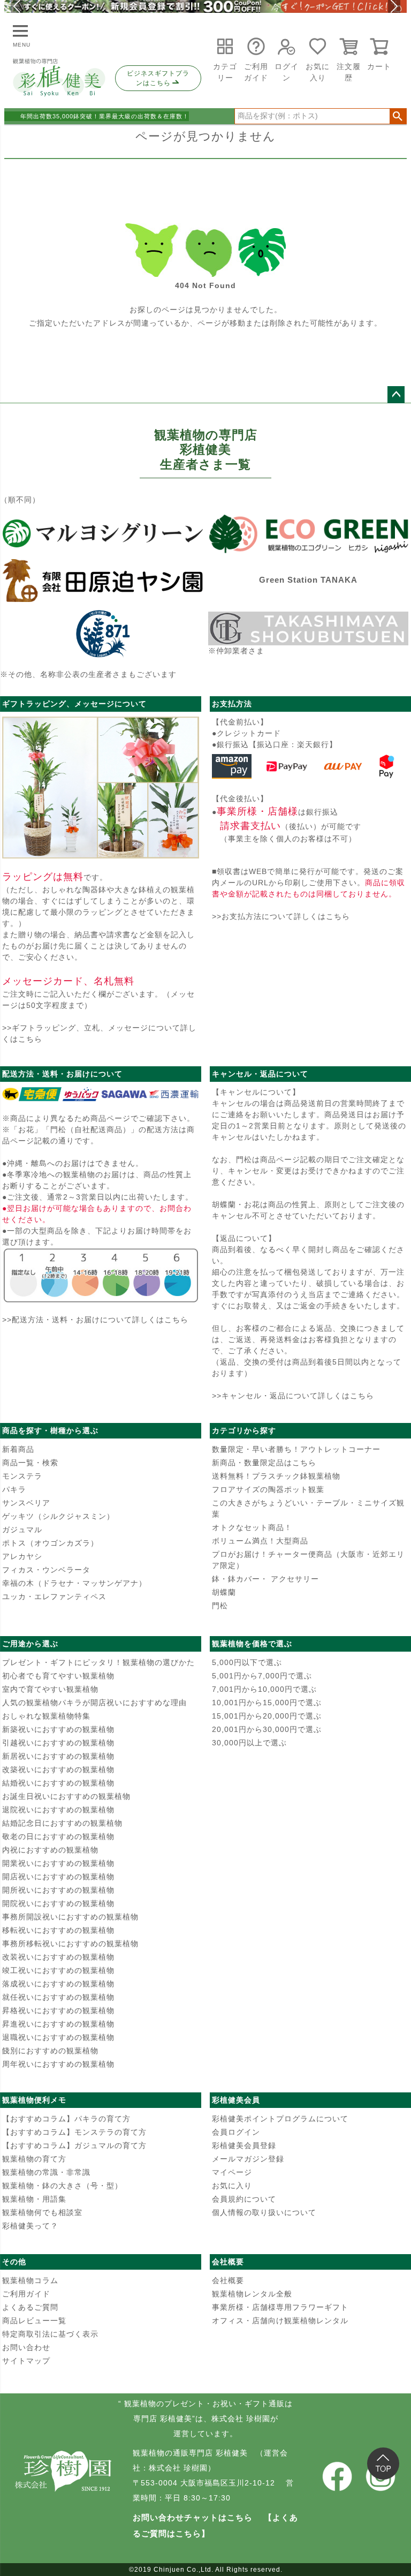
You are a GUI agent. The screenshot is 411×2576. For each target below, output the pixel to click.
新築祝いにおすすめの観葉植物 (58, 1729)
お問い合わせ (26, 2347)
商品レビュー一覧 (34, 2321)
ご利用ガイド (26, 2294)
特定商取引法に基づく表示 (50, 2334)
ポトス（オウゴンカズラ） (50, 1543)
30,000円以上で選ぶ (249, 1743)
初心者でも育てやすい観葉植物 (58, 1676)
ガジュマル (22, 1530)
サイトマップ (26, 2361)
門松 (220, 1606)
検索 (398, 116)
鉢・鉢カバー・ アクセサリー (265, 1579)
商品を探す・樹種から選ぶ (50, 1430)
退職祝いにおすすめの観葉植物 (58, 2037)
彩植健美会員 (236, 2100)
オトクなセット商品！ (252, 1527)
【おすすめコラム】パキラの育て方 (66, 2119)
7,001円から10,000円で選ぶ (264, 1689)
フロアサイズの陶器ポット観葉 (268, 1489)
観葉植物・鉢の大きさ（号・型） (62, 2186)
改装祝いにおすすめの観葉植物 (58, 1957)
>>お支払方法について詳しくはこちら (281, 916)
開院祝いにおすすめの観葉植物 (58, 1903)
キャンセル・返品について (260, 1074)
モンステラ (22, 1476)
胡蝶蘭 (224, 1592)
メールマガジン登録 (248, 2159)
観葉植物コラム (30, 2280)
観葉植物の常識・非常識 (46, 2172)
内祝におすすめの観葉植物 (50, 1850)
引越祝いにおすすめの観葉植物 (58, 1743)
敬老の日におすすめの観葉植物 (58, 1836)
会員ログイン (236, 2132)
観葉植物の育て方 (34, 2159)
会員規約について (244, 2199)
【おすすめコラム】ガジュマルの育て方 (74, 2145)
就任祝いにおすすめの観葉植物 (58, 1997)
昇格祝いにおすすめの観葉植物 (58, 2010)
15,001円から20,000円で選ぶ (267, 1716)
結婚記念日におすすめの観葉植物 (62, 1823)
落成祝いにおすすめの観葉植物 (58, 1984)
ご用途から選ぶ (30, 1644)
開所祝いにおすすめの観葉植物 (58, 1890)
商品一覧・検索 (30, 1463)
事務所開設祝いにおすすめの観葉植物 (70, 1917)
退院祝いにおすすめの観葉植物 (58, 1810)
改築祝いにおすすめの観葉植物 (58, 1769)
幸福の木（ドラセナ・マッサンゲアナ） (74, 1583)
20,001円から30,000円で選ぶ (267, 1729)
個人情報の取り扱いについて (264, 2212)
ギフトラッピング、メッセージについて (74, 704)
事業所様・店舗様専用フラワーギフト (280, 2307)
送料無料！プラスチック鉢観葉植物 (276, 1476)
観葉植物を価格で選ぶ (252, 1644)
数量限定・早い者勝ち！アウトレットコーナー (296, 1449)
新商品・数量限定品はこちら (264, 1463)
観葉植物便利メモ (34, 2100)
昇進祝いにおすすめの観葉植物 (58, 2024)
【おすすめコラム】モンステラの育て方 (74, 2132)
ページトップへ (396, 395)
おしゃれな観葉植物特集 (46, 1716)
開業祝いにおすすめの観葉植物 (58, 1863)
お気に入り (232, 2186)
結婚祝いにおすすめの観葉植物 (58, 1783)
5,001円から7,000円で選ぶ (262, 1676)
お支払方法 (232, 704)
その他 (14, 2262)
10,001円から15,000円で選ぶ (267, 1703)
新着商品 (18, 1449)
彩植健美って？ (30, 2226)
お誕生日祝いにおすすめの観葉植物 (66, 1796)
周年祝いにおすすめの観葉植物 (58, 2064)
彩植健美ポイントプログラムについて (280, 2119)
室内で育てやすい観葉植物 (50, 1689)
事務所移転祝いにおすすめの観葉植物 (70, 1944)
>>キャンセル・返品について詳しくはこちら (293, 1396)
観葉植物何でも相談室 (42, 2212)
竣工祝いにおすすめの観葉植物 (58, 1970)
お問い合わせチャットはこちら (193, 2517)
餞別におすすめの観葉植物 (50, 2051)
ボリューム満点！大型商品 (260, 1541)
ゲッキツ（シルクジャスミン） (58, 1516)
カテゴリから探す (244, 1430)
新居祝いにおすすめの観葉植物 (58, 1756)
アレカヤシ (22, 1556)
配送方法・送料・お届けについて (62, 1074)
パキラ (14, 1489)
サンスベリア (26, 1503)
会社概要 (228, 2262)
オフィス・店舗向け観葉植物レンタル (280, 2321)
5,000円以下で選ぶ (247, 1662)
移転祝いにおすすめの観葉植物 (58, 1930)
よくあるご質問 (30, 2307)
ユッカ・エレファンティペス (54, 1596)
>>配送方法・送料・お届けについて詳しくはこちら (95, 1320)
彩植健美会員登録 (244, 2145)
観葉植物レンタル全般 (252, 2294)
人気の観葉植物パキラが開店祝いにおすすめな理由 (94, 1703)
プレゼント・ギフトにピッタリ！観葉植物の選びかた (98, 1662)
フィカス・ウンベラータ (46, 1570)
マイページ (232, 2172)
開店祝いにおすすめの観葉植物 (58, 1877)
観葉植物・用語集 (34, 2199)
